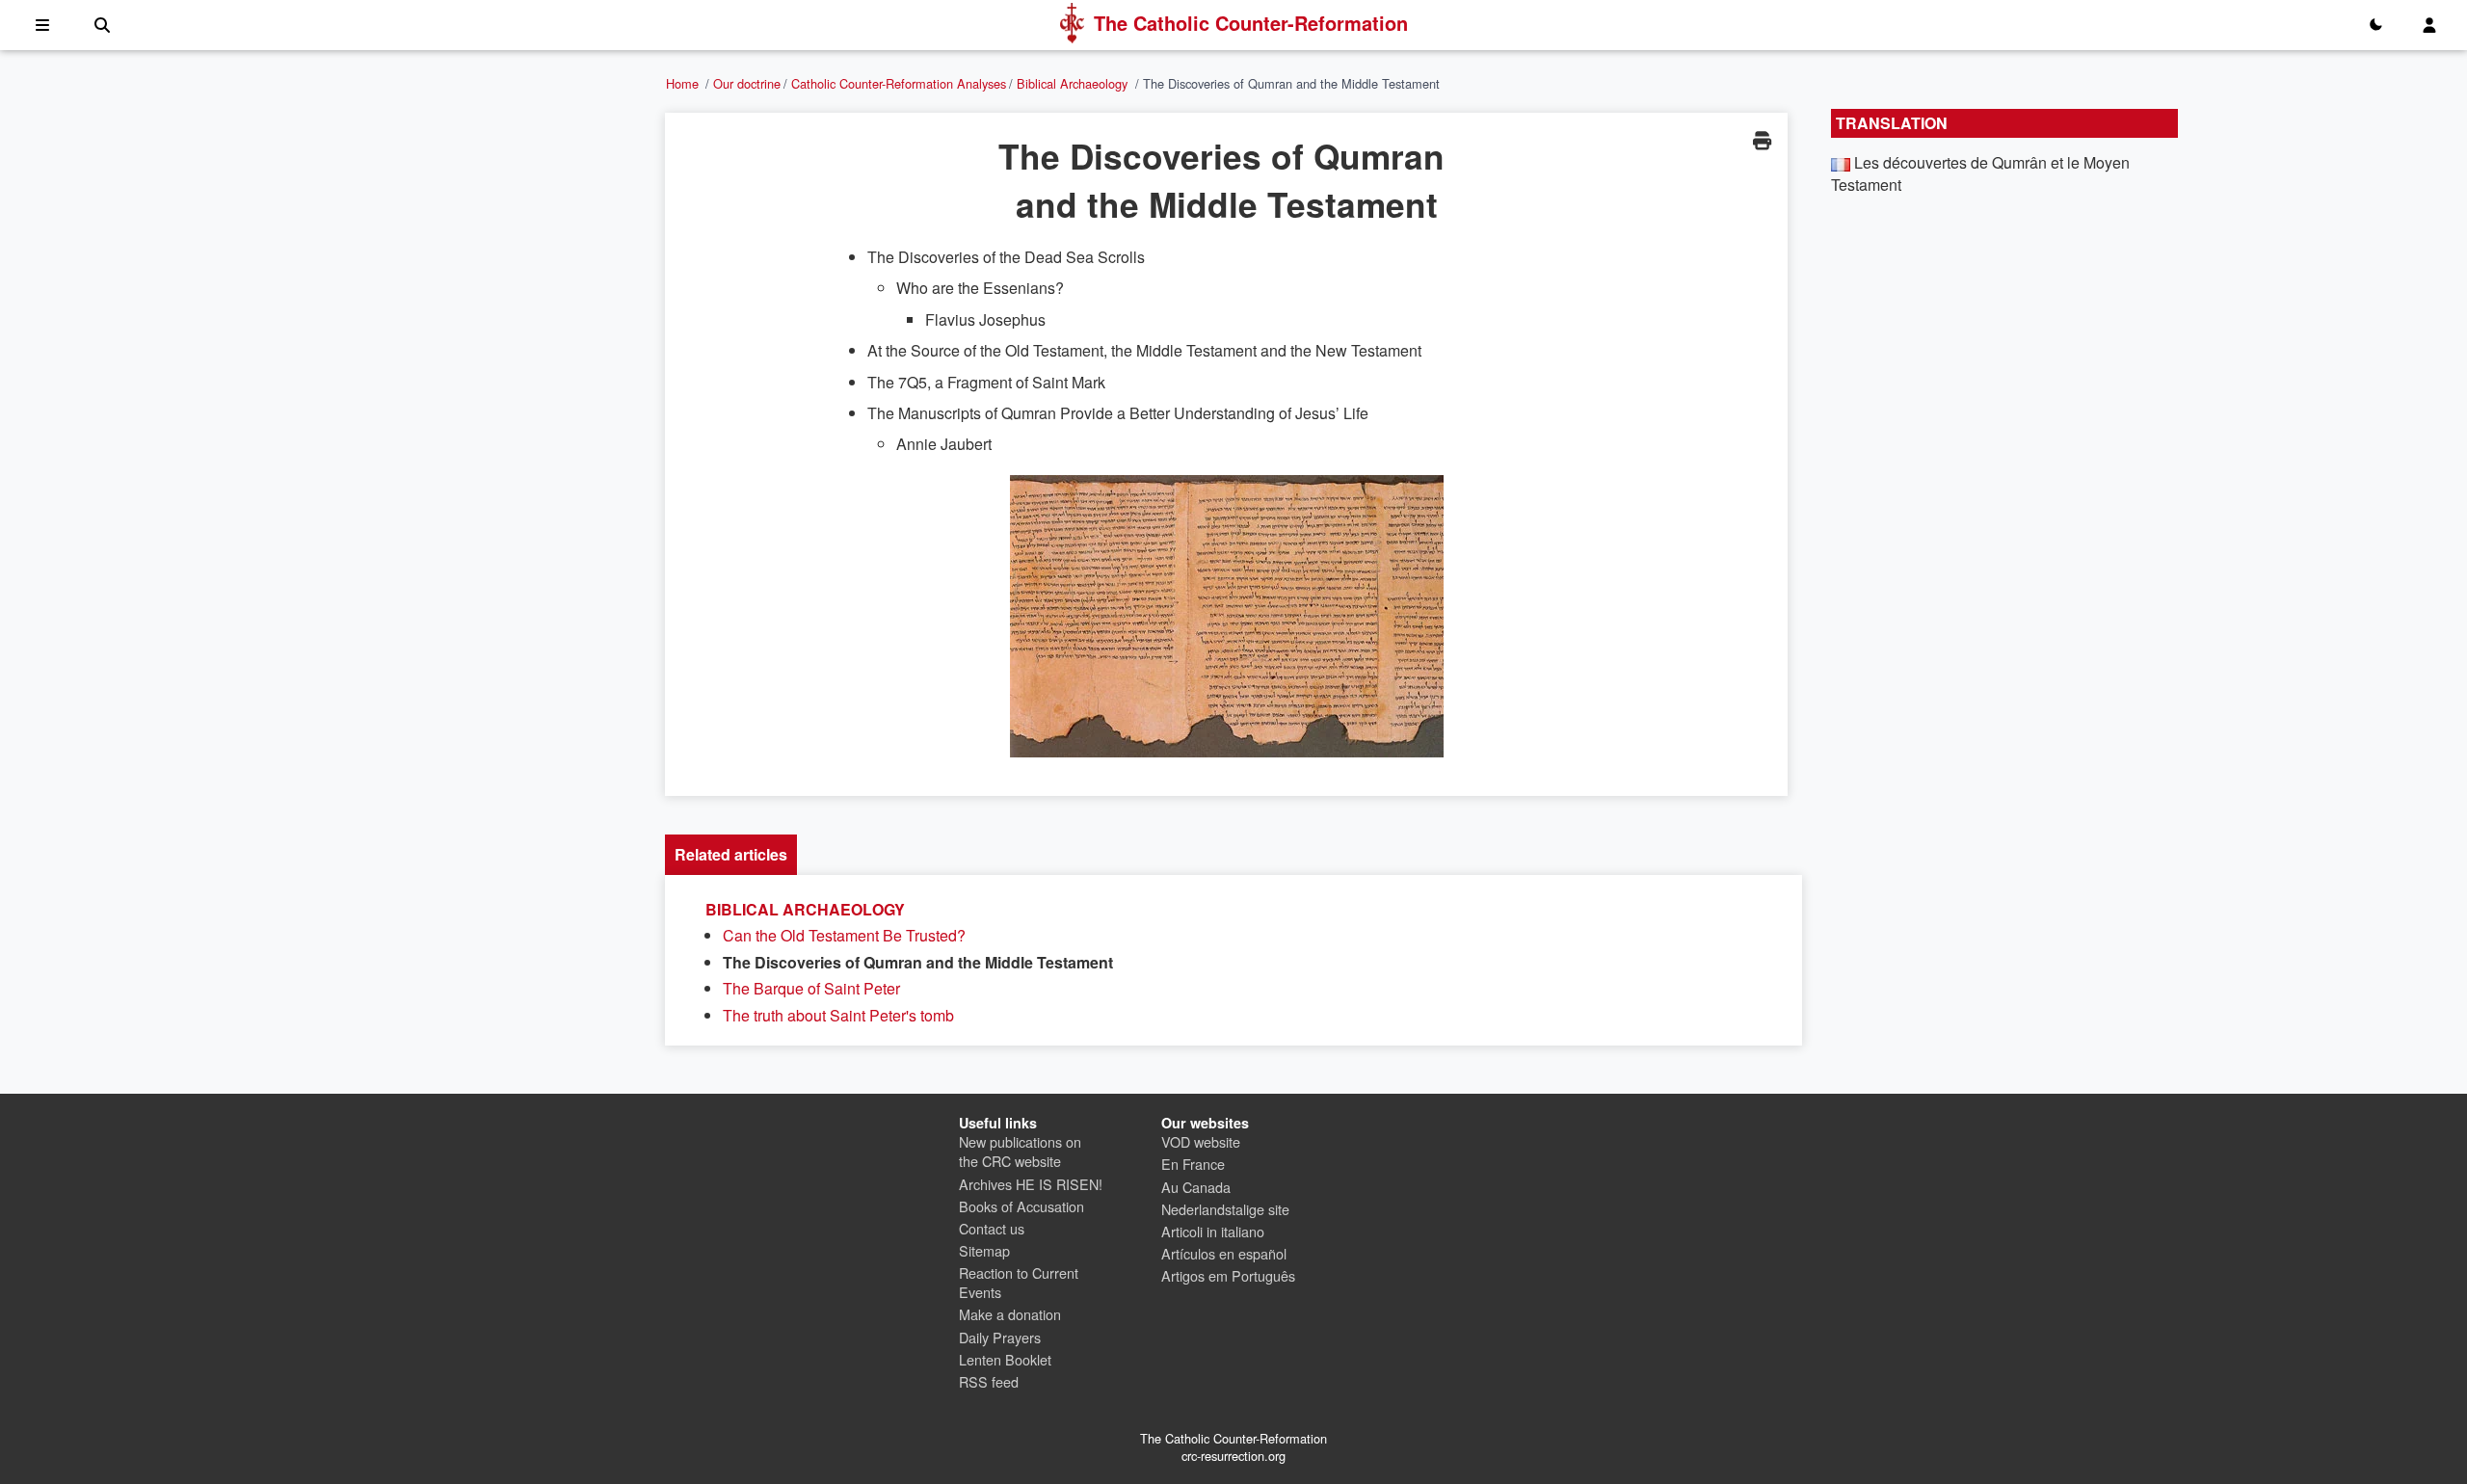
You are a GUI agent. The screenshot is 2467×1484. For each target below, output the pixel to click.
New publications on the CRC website (1020, 1151)
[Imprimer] (1762, 140)
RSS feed (989, 1381)
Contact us (992, 1228)
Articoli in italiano (1213, 1231)
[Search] (102, 25)
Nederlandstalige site (1225, 1209)
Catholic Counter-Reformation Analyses (899, 83)
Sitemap (984, 1250)
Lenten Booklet (1005, 1359)
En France (1193, 1164)
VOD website (1201, 1141)
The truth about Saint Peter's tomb (838, 1015)
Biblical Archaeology (1072, 83)
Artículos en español (1224, 1253)
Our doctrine (747, 83)
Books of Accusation (1021, 1206)
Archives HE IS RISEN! (1031, 1184)
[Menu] (42, 25)
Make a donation (1010, 1314)
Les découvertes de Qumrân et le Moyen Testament (1980, 173)
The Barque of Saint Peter (811, 988)
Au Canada (1196, 1187)
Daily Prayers (1000, 1337)
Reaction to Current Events (1019, 1282)
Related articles (731, 854)
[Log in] (2429, 25)
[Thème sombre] (2375, 25)
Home (682, 83)
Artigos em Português (1228, 1275)
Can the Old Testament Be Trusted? (844, 935)
